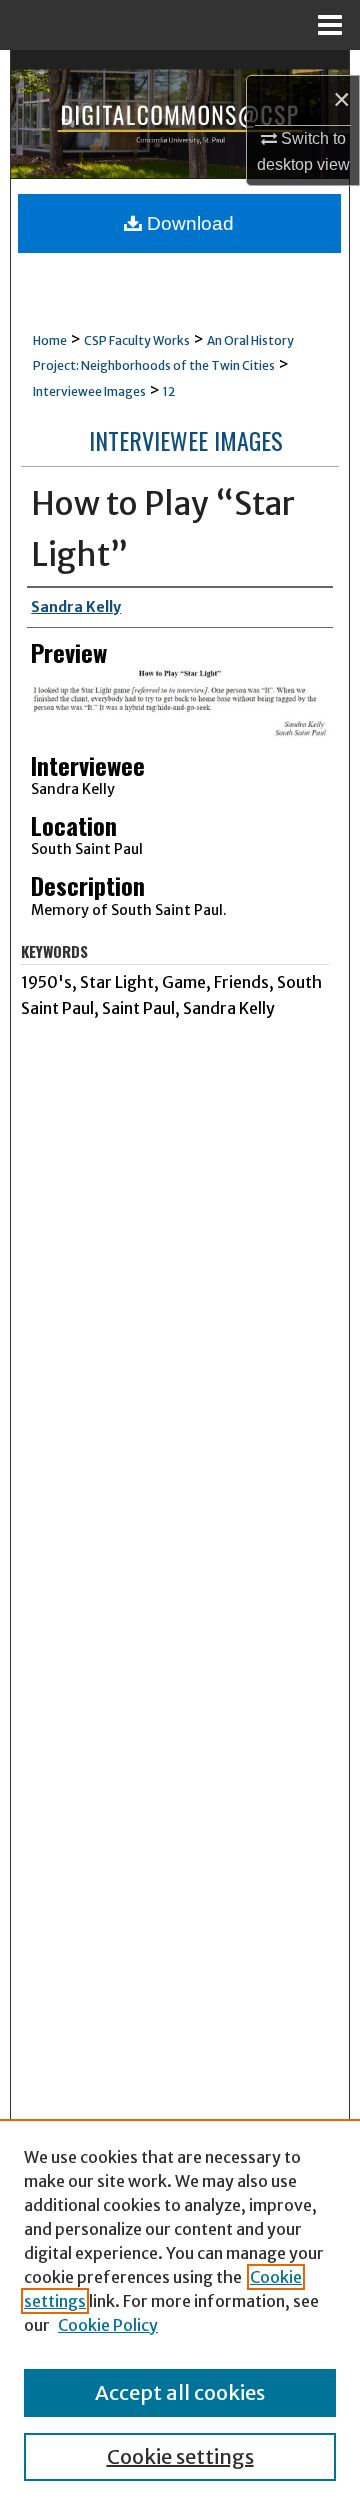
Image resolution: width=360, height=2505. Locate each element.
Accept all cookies (180, 2392)
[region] (180, 2312)
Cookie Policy (108, 2325)
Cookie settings (180, 2456)
